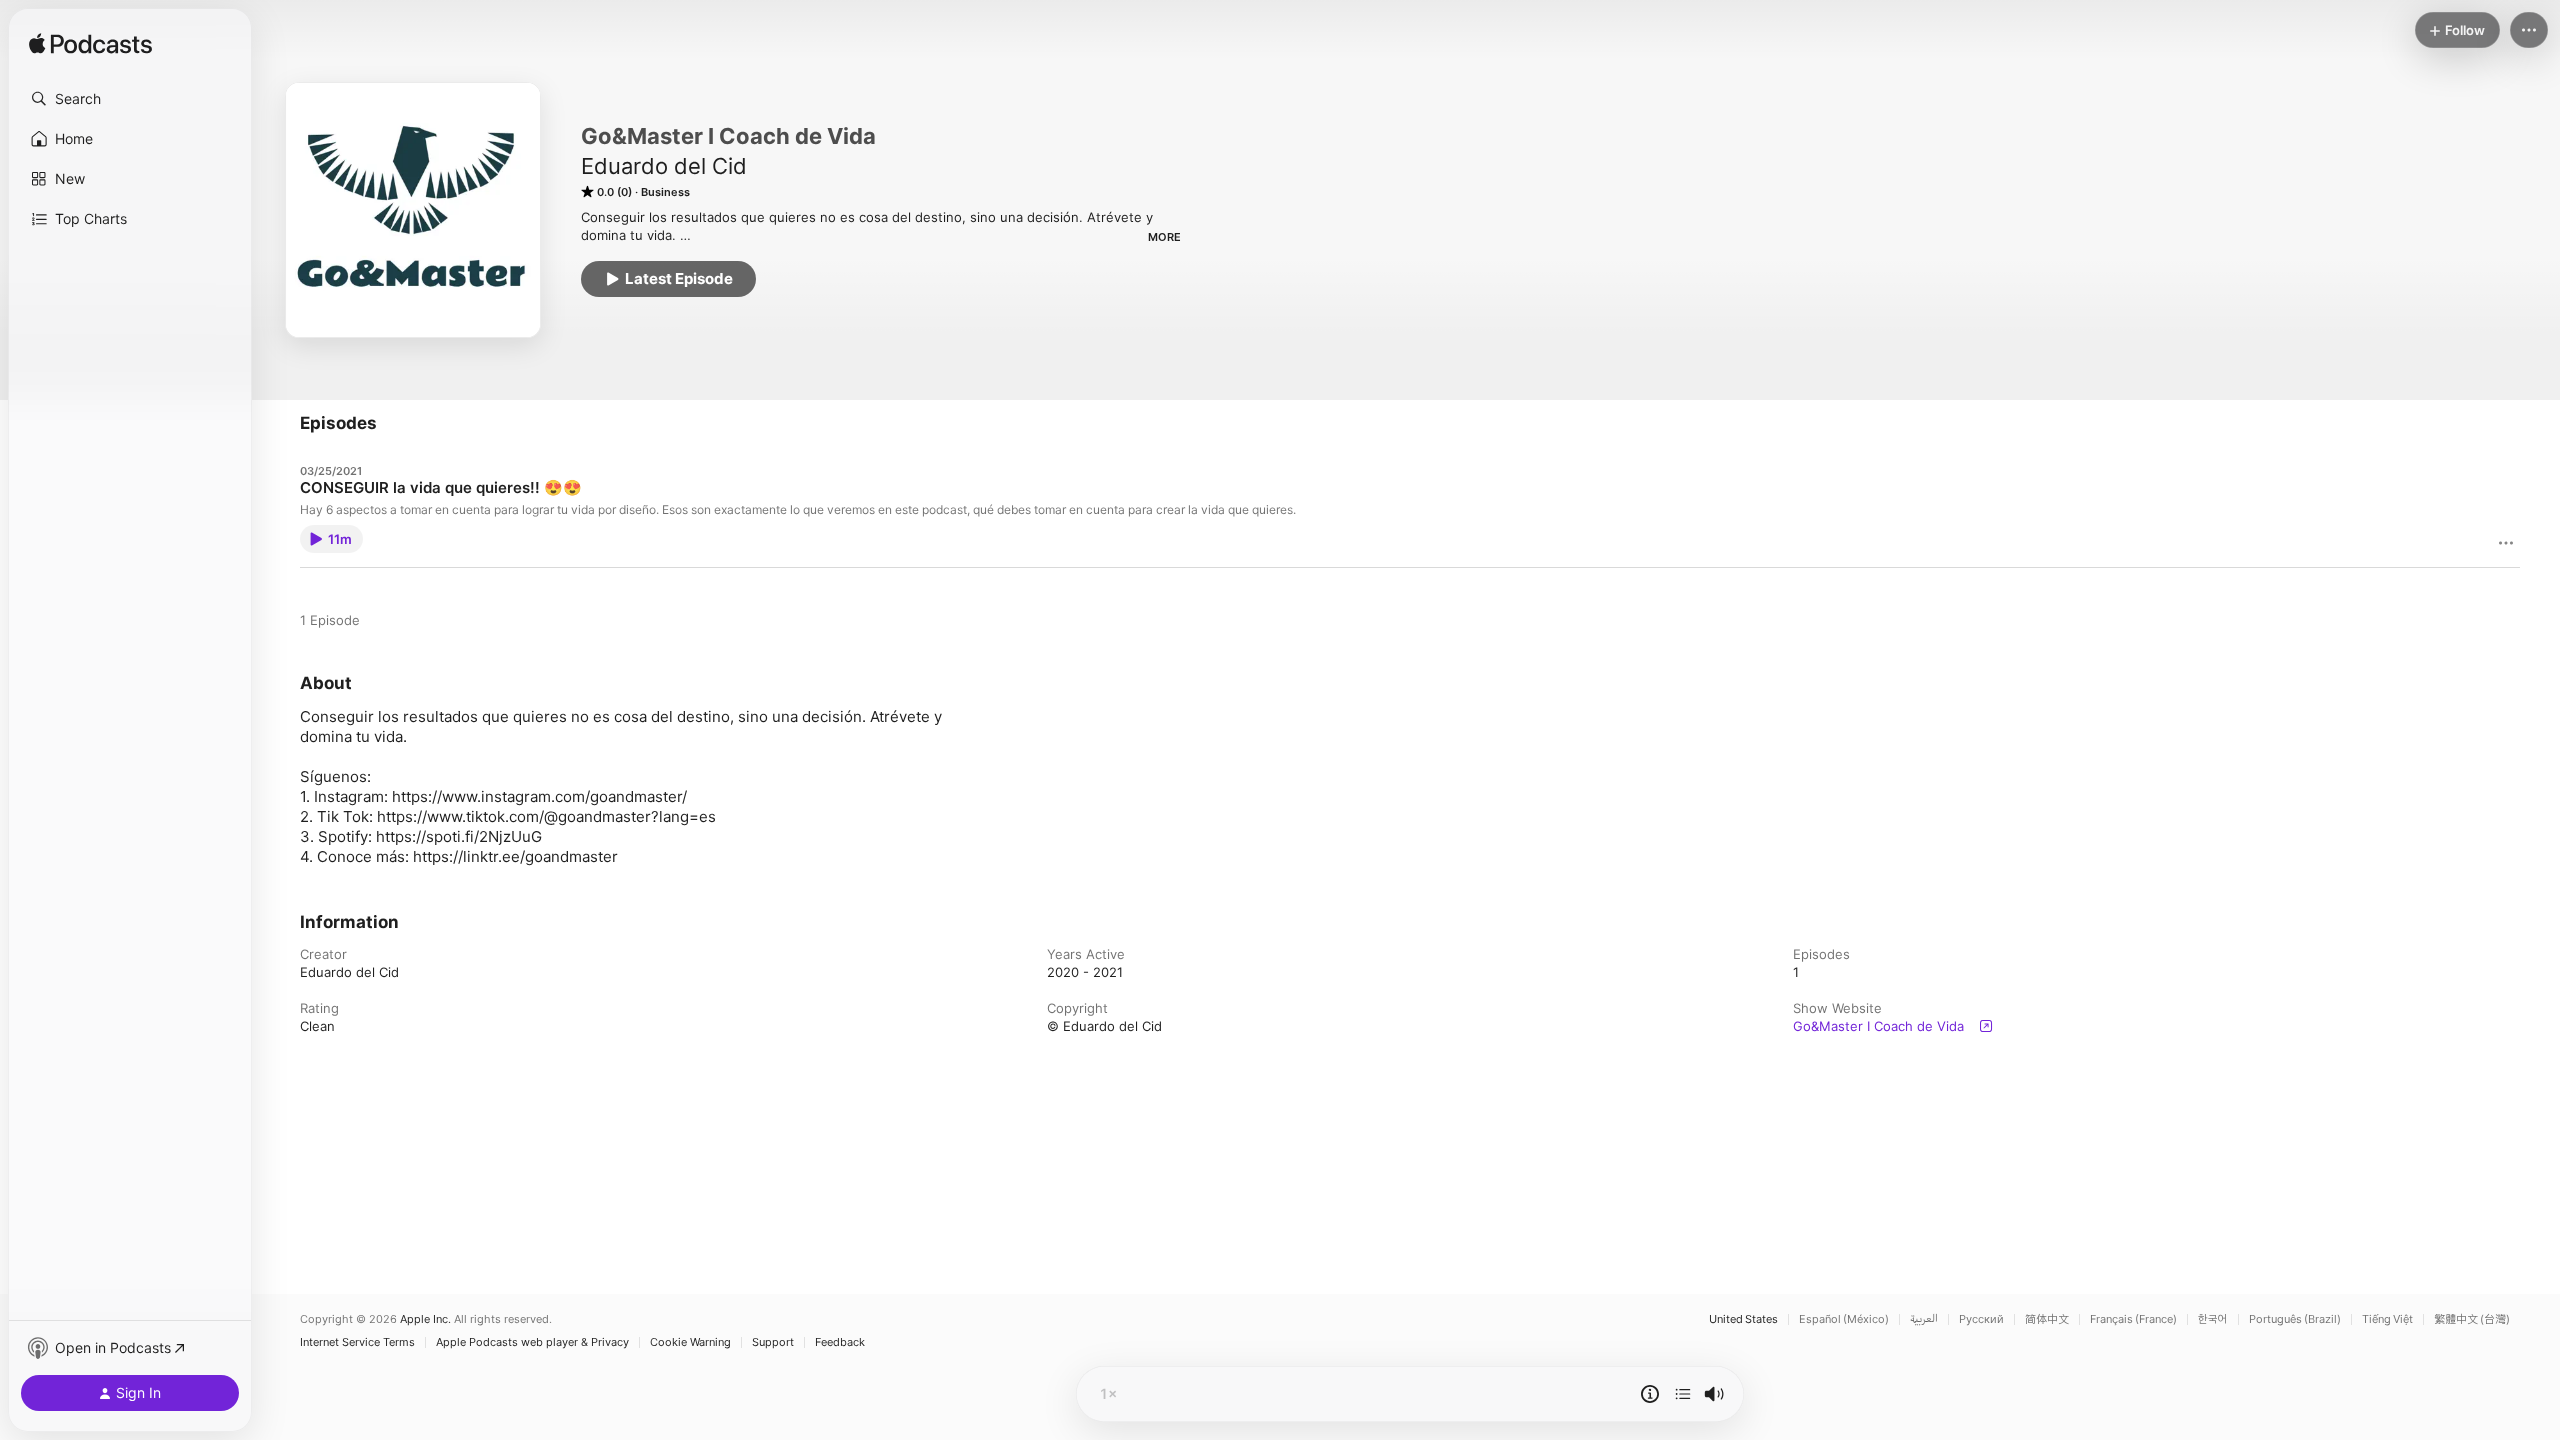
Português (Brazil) (2295, 1319)
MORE (1164, 237)
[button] (130, 99)
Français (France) (2133, 1319)
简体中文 (2047, 1319)
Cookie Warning (690, 1342)
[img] (90, 45)
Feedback (840, 1342)
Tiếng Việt (2387, 1319)
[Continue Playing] (1683, 1394)
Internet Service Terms (357, 1342)
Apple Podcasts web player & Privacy (532, 1342)
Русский (1981, 1319)
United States (1743, 1319)
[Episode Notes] (1650, 1394)
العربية (1924, 1319)
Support (773, 1342)
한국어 (2213, 1319)
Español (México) (1844, 1319)
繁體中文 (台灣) (2472, 1319)
